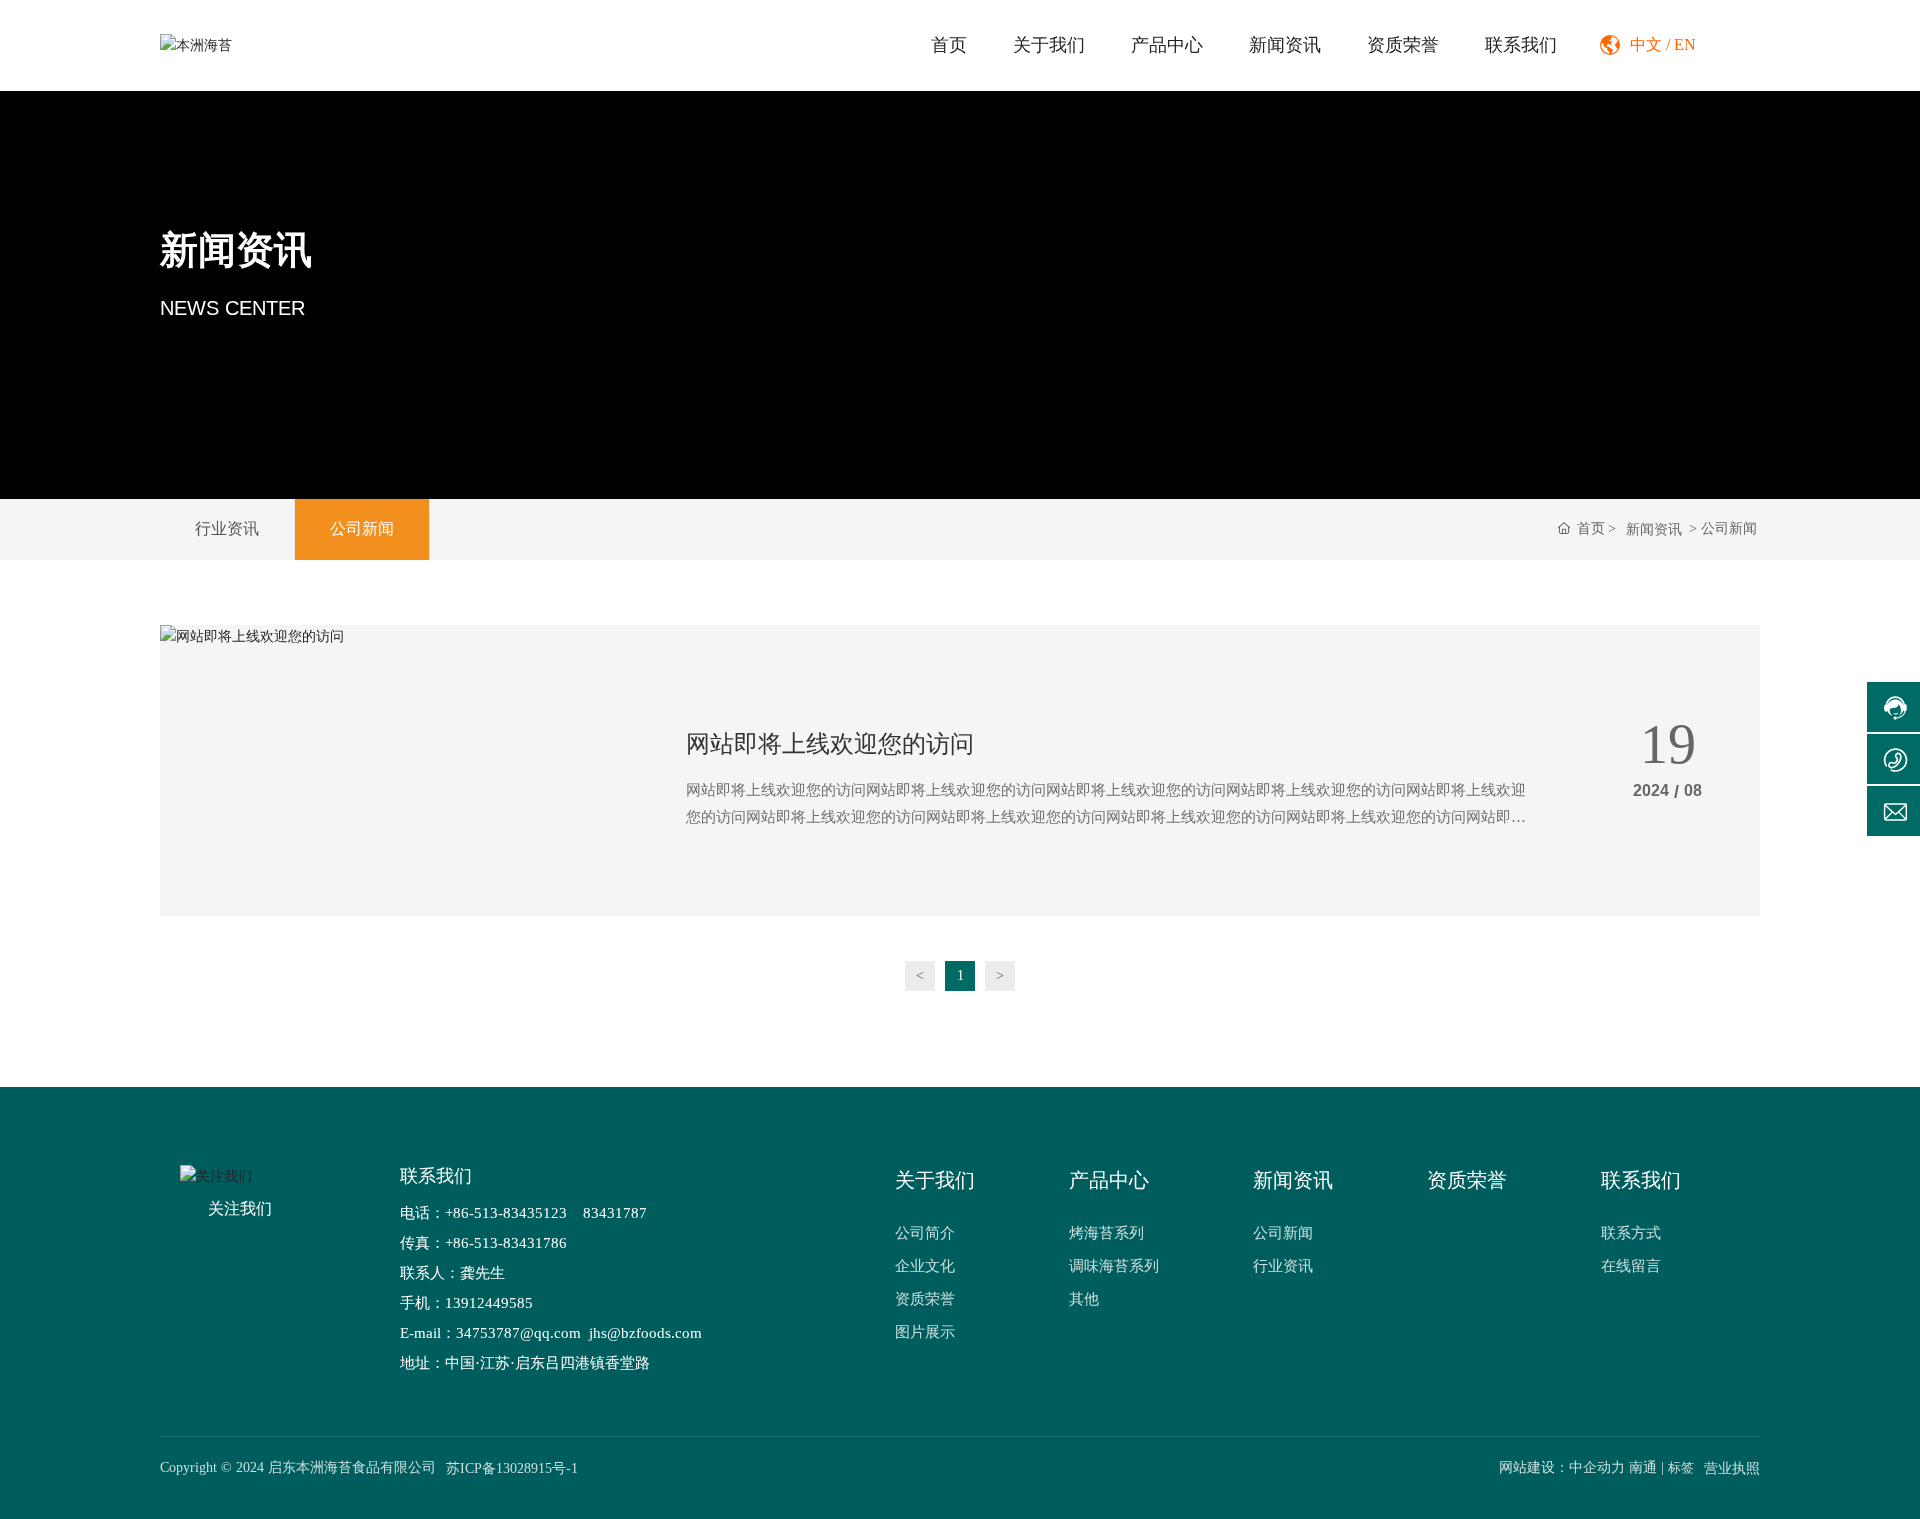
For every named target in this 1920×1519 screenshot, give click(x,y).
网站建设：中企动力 (1562, 1467)
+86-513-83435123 (506, 1213)
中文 (1646, 44)
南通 (1643, 1467)
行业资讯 (227, 528)
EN (1685, 44)
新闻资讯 (236, 249)
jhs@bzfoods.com (643, 1333)
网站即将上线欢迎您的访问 (830, 744)
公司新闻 (362, 528)
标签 (1681, 1467)
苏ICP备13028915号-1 (512, 1468)
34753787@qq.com (518, 1333)
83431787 (617, 1213)
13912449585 (489, 1303)
